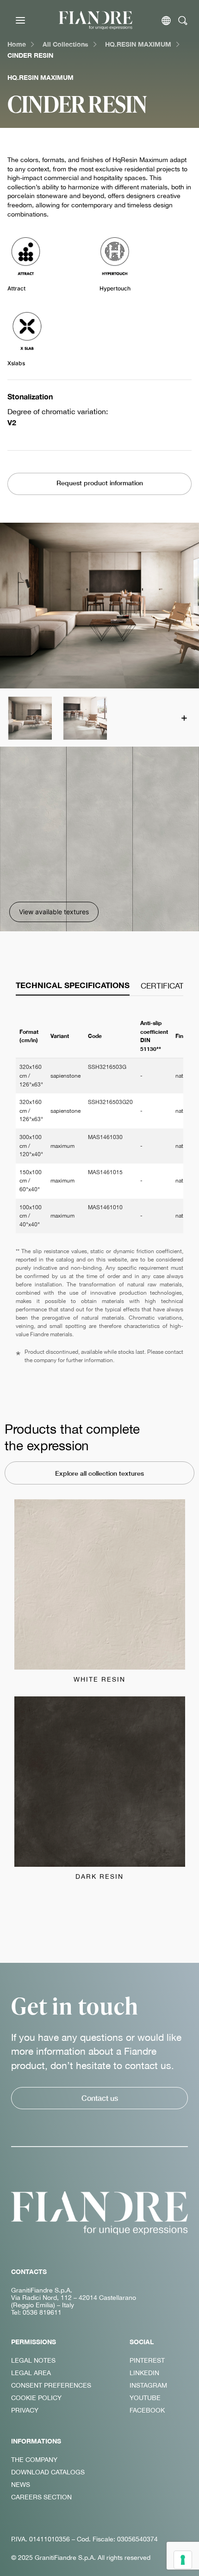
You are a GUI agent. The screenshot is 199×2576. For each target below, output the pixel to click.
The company (34, 2460)
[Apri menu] (20, 20)
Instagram (148, 2385)
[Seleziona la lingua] (166, 21)
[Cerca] (183, 21)
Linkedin (144, 2373)
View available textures (54, 912)
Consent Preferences (51, 2385)
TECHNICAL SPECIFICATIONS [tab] (73, 985)
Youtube (145, 2398)
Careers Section (41, 2497)
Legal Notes (33, 2360)
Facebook (147, 2410)
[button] (30, 718)
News (21, 2485)
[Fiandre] (96, 20)
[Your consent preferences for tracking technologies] (183, 2560)
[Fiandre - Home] (99, 2213)
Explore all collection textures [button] (99, 1473)
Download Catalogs (48, 2472)
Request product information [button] (100, 483)
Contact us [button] (100, 2098)
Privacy (25, 2410)
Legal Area (31, 2373)
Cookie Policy (36, 2398)
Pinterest (147, 2360)
